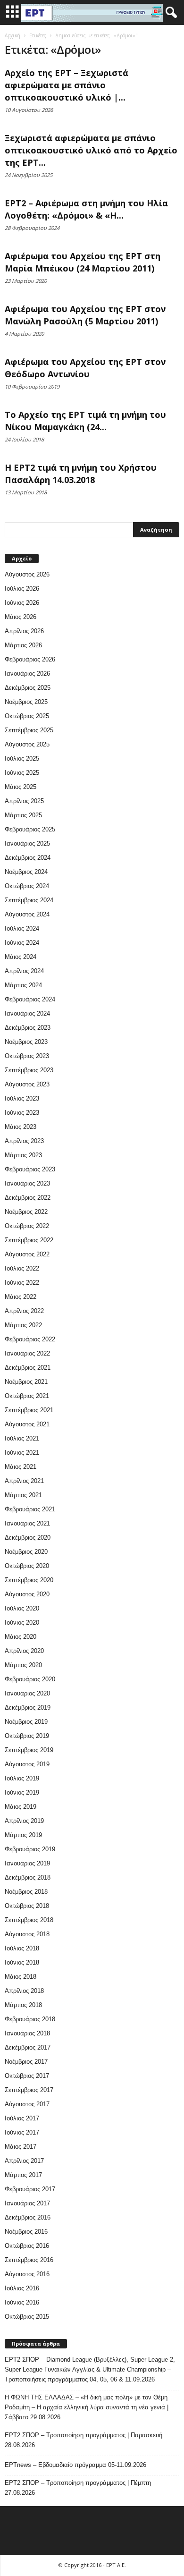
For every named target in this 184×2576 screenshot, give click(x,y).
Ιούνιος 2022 (22, 1283)
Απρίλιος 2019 (24, 1821)
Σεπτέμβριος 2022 (29, 1240)
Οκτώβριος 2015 (27, 2317)
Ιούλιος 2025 (22, 758)
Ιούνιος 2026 (22, 603)
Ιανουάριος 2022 (27, 1353)
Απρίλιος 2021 (24, 1481)
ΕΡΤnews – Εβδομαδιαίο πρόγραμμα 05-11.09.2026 (75, 2465)
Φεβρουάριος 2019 (30, 1849)
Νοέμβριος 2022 (26, 1212)
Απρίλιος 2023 (24, 1141)
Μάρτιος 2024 (23, 985)
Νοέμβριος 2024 (26, 872)
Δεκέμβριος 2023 (28, 1028)
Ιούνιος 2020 (22, 1623)
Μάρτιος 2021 (23, 1495)
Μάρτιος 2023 (23, 1155)
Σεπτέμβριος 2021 (29, 1410)
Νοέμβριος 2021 (26, 1382)
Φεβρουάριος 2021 (30, 1509)
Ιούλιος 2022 (22, 1268)
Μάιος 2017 (21, 2147)
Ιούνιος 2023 (22, 1113)
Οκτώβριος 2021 (27, 1396)
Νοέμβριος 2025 (26, 702)
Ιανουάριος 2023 (27, 1183)
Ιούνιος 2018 (22, 1962)
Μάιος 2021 (21, 1467)
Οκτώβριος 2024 (27, 886)
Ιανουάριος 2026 (27, 674)
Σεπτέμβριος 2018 (29, 1920)
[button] (169, 13)
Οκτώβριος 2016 (27, 2246)
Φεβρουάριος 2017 (30, 2189)
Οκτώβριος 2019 (27, 1736)
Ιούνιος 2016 (22, 2302)
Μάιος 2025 (21, 787)
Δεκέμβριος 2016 (28, 2217)
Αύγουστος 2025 (27, 744)
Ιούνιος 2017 (22, 2132)
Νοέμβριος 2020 (26, 1552)
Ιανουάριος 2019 (27, 1863)
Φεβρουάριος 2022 (30, 1339)
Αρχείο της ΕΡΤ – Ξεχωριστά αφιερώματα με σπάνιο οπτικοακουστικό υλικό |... (67, 85)
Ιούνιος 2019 (22, 1792)
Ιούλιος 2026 (22, 589)
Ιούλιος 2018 (22, 1948)
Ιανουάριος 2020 (27, 1693)
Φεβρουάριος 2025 (30, 829)
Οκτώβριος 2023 (27, 1056)
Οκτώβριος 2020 (27, 1566)
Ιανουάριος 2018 (27, 2033)
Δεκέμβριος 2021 (28, 1368)
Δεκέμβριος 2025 (28, 688)
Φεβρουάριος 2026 (30, 659)
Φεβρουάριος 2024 (30, 999)
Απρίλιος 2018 (24, 1991)
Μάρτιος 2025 (23, 815)
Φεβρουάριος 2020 (30, 1679)
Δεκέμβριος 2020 (28, 1538)
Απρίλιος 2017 (24, 2161)
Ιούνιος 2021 (22, 1453)
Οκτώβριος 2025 (27, 716)
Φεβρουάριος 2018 (30, 2019)
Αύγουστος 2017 (27, 2104)
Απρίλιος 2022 (24, 1311)
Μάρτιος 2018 (23, 2005)
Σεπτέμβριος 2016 (29, 2260)
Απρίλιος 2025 (24, 801)
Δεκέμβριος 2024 (28, 858)
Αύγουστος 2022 (27, 1254)
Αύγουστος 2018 (27, 1934)
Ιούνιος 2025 (22, 773)
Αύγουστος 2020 (27, 1594)
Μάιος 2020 (21, 1637)
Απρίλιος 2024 (24, 971)
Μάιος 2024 (21, 957)
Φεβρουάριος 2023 (30, 1169)
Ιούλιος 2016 (22, 2288)
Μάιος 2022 (21, 1297)
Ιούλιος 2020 (22, 1608)
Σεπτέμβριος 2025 (29, 730)
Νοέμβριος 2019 (26, 1722)
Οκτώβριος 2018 (27, 1906)
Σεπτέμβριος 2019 (29, 1750)
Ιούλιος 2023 (22, 1098)
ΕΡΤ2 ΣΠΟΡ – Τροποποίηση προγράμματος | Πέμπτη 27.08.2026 (78, 2488)
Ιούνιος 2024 (22, 943)
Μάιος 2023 (21, 1127)
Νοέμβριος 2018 (26, 1892)
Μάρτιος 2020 (23, 1665)
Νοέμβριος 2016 (26, 2232)
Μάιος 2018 (21, 1977)
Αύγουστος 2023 (27, 1084)
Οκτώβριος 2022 (27, 1226)
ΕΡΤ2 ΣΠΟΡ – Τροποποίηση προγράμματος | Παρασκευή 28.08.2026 (84, 2440)
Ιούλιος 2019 (22, 1778)
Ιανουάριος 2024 (27, 1013)
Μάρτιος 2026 (23, 645)
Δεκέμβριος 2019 (28, 1707)
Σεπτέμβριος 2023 (29, 1070)
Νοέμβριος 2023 (26, 1042)
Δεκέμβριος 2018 (28, 1877)
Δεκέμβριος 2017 (28, 2047)
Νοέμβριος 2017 (26, 2062)
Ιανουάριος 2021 (27, 1523)
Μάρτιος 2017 (23, 2175)
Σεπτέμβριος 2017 (29, 2090)
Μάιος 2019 (21, 1807)
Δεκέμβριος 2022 (28, 1198)
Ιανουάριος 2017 (27, 2203)
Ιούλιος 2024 (22, 928)
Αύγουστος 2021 (27, 1424)
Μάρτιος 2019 (23, 1835)
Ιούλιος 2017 (22, 2118)
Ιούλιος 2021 (22, 1438)
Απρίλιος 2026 (24, 631)
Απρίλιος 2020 (24, 1651)
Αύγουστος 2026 (27, 574)
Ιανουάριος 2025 (27, 843)
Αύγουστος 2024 (27, 914)
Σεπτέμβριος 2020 (29, 1580)
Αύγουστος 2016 (27, 2274)
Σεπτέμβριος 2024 (29, 900)
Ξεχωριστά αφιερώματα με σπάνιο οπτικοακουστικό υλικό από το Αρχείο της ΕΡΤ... (91, 150)
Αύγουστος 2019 (27, 1764)
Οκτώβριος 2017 (27, 2076)
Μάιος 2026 (21, 617)
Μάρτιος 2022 (23, 1325)
